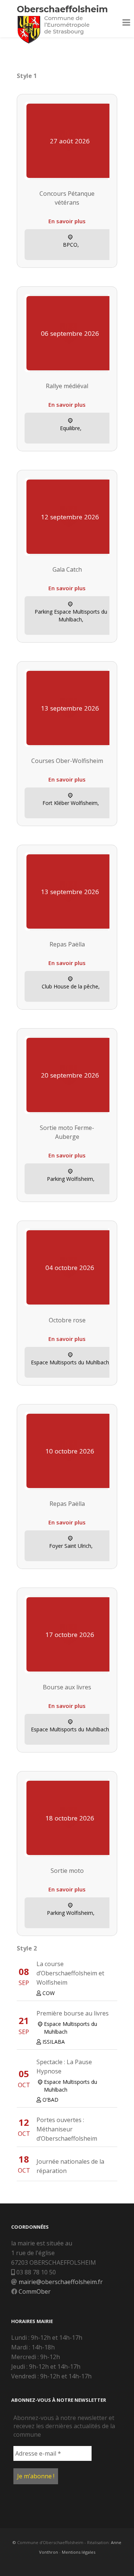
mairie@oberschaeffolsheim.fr (61, 2282)
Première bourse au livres (73, 2013)
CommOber (35, 2291)
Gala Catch (67, 569)
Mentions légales (79, 2552)
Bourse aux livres (67, 1687)
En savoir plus (67, 221)
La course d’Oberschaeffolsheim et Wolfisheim (70, 1973)
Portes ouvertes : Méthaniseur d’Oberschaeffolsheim (67, 2129)
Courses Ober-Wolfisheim (67, 761)
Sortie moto (67, 1871)
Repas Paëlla (67, 944)
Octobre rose (67, 1320)
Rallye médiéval (67, 386)
